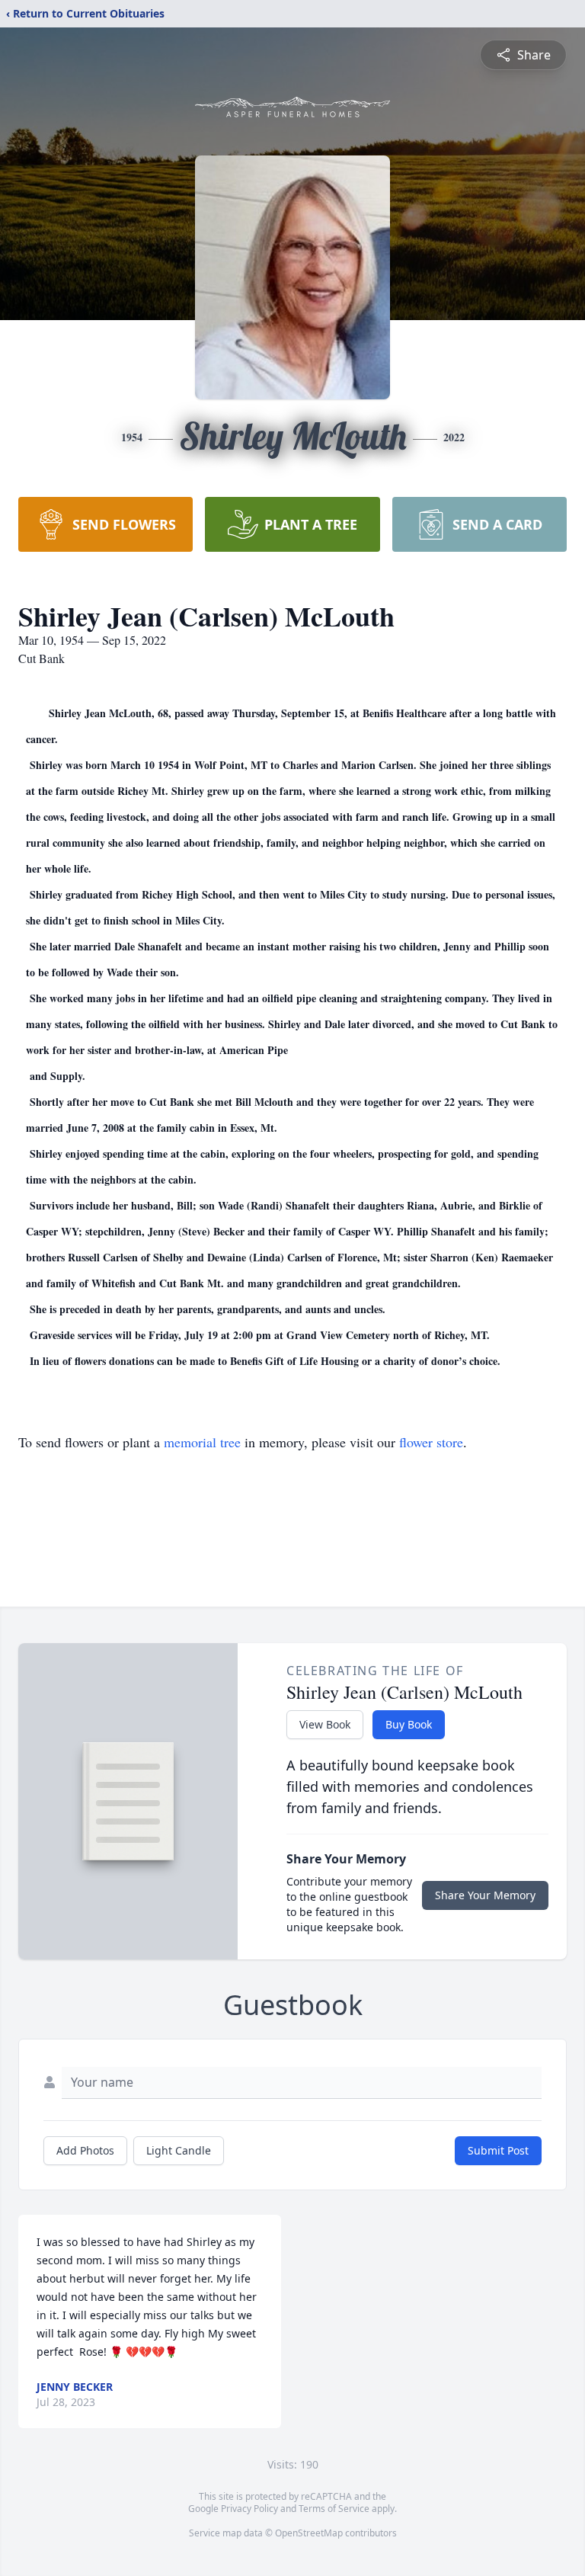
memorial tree (202, 1442)
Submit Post (498, 2150)
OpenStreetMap (309, 2533)
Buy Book (409, 1724)
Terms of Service (334, 2509)
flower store (431, 1442)
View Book (325, 1724)
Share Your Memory (485, 1895)
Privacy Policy (249, 2509)
